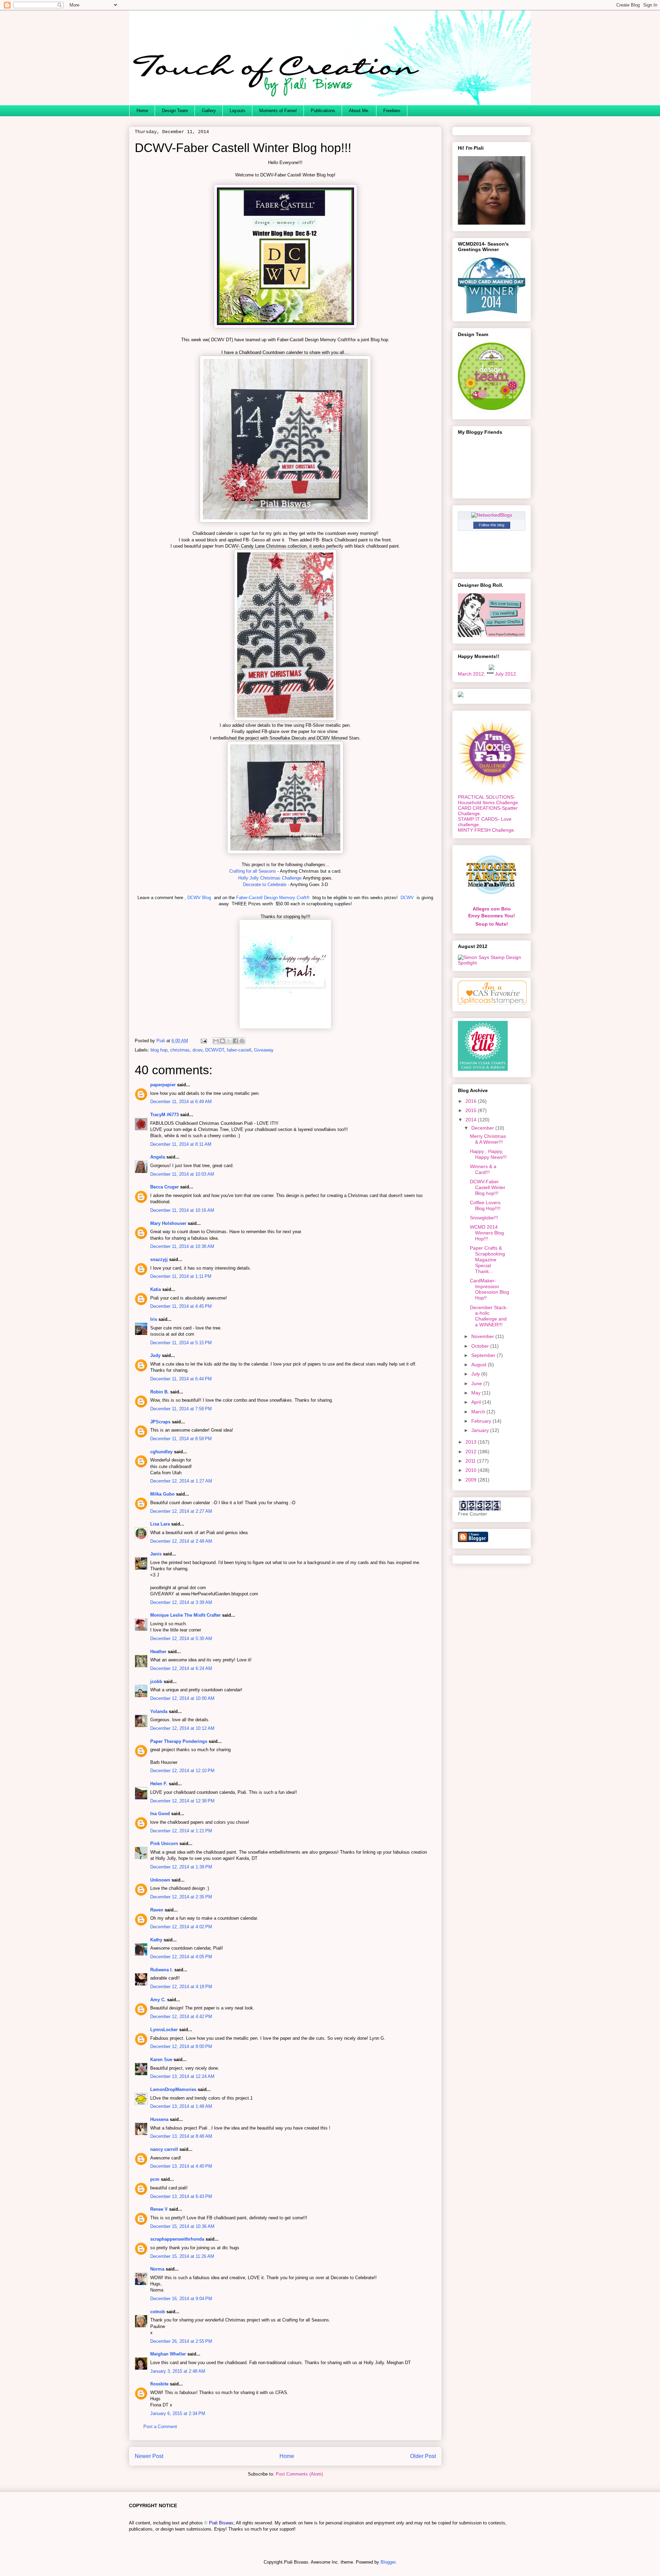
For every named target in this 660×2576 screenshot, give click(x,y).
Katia (156, 1289)
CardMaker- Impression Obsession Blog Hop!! (489, 1289)
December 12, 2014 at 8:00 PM (181, 2046)
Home (142, 111)
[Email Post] (203, 1041)
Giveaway (264, 1050)
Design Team (175, 111)
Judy (155, 1355)
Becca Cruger (164, 1187)
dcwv (197, 1050)
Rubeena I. (162, 1970)
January (481, 1430)
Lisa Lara (160, 1524)
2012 (472, 1452)
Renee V (159, 2209)
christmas (180, 1050)
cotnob (158, 2312)
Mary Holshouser (168, 1223)
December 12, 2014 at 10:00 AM (182, 1698)
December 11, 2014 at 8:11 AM (181, 1144)
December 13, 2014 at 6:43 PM (181, 2196)
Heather (158, 1652)
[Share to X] (229, 1041)
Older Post (423, 2456)
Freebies (392, 111)
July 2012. (506, 674)
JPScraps (160, 1422)
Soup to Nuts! (492, 924)
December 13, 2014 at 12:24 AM (182, 2076)
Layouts (238, 111)
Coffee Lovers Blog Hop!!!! (485, 1205)
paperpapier (163, 1085)
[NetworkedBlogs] (492, 515)
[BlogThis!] (222, 1041)
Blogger (388, 2562)
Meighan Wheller (168, 2354)
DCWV (408, 898)
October (481, 1346)
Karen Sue (161, 2060)
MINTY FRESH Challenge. (487, 830)
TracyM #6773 (164, 1115)
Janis (156, 1554)
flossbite (159, 2384)
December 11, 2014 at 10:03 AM (182, 1174)
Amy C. (158, 2000)
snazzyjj (159, 1259)
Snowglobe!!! (484, 1218)
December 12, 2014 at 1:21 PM (181, 1831)
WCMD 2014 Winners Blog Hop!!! (487, 1233)
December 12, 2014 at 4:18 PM (181, 1987)
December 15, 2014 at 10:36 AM (182, 2226)
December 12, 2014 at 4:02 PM (181, 1927)
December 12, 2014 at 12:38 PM (182, 1801)
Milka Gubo (162, 1494)
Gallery (209, 111)
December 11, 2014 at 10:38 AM (182, 1246)
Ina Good (160, 1814)
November (483, 1336)
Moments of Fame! (278, 111)
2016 (472, 1101)
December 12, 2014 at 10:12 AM (182, 1728)
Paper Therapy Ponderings (179, 1741)
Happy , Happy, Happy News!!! (488, 1154)
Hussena (159, 2119)
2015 (472, 1110)
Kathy (156, 1940)
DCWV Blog (199, 898)
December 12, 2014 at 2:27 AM (181, 1511)
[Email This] (216, 1041)
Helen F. (159, 1784)
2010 (472, 1470)
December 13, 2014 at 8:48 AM (181, 2136)
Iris (154, 1319)
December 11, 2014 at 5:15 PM (181, 1343)
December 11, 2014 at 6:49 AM (181, 1102)
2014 (472, 1120)
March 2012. (472, 674)
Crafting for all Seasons (253, 871)
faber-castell (239, 1050)
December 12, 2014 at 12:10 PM (182, 1771)
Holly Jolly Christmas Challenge (270, 878)
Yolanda (159, 1711)
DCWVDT (215, 1050)
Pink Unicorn (164, 1844)
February (482, 1421)
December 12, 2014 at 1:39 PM (181, 1867)
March (479, 1412)
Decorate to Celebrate (265, 885)
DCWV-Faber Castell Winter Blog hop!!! (488, 1187)
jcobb (156, 1682)
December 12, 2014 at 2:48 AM (181, 1541)
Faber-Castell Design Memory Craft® (274, 898)
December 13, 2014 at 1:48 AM (181, 2106)
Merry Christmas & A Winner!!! (488, 1139)
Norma (157, 2269)
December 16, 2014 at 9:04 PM (181, 2299)
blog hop (159, 1050)
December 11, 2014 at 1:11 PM (181, 1276)
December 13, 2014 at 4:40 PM (181, 2166)
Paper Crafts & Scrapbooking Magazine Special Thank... (487, 1259)
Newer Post (149, 2456)
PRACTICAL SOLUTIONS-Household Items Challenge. (489, 800)
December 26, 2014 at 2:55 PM (181, 2341)
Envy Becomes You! (492, 916)
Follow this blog (492, 525)
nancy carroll (164, 2149)
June (477, 1383)
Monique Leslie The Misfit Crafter (185, 1615)
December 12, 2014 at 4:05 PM (181, 1957)
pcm (155, 2179)
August (480, 1365)
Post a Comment (160, 2427)
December (483, 1128)
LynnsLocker (164, 2030)
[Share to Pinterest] (242, 1041)
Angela (158, 1157)
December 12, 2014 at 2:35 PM (181, 1897)
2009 (472, 1480)
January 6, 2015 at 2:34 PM (178, 2413)
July (476, 1374)
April (477, 1402)
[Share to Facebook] (235, 1041)
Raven (157, 1910)
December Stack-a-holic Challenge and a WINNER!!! (489, 1316)
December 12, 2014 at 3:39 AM (181, 1602)
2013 (472, 1442)
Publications (323, 111)
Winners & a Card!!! (483, 1169)
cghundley (161, 1452)
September (484, 1355)
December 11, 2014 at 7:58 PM (181, 1409)
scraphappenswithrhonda (177, 2239)
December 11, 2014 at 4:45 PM (181, 1306)
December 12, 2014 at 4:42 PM (181, 2017)
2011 (471, 1461)
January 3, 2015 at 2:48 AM (178, 2371)
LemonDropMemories (173, 2089)
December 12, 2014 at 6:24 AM (181, 1668)
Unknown (160, 1880)
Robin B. (159, 1392)
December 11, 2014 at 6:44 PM (181, 1379)
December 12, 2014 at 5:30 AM (181, 1639)
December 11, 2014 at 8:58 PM (181, 1439)
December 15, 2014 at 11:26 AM (182, 2256)
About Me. (359, 111)
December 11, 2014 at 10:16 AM (182, 1210)
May (477, 1393)
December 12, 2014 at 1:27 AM (181, 1481)
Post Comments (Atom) (299, 2474)
